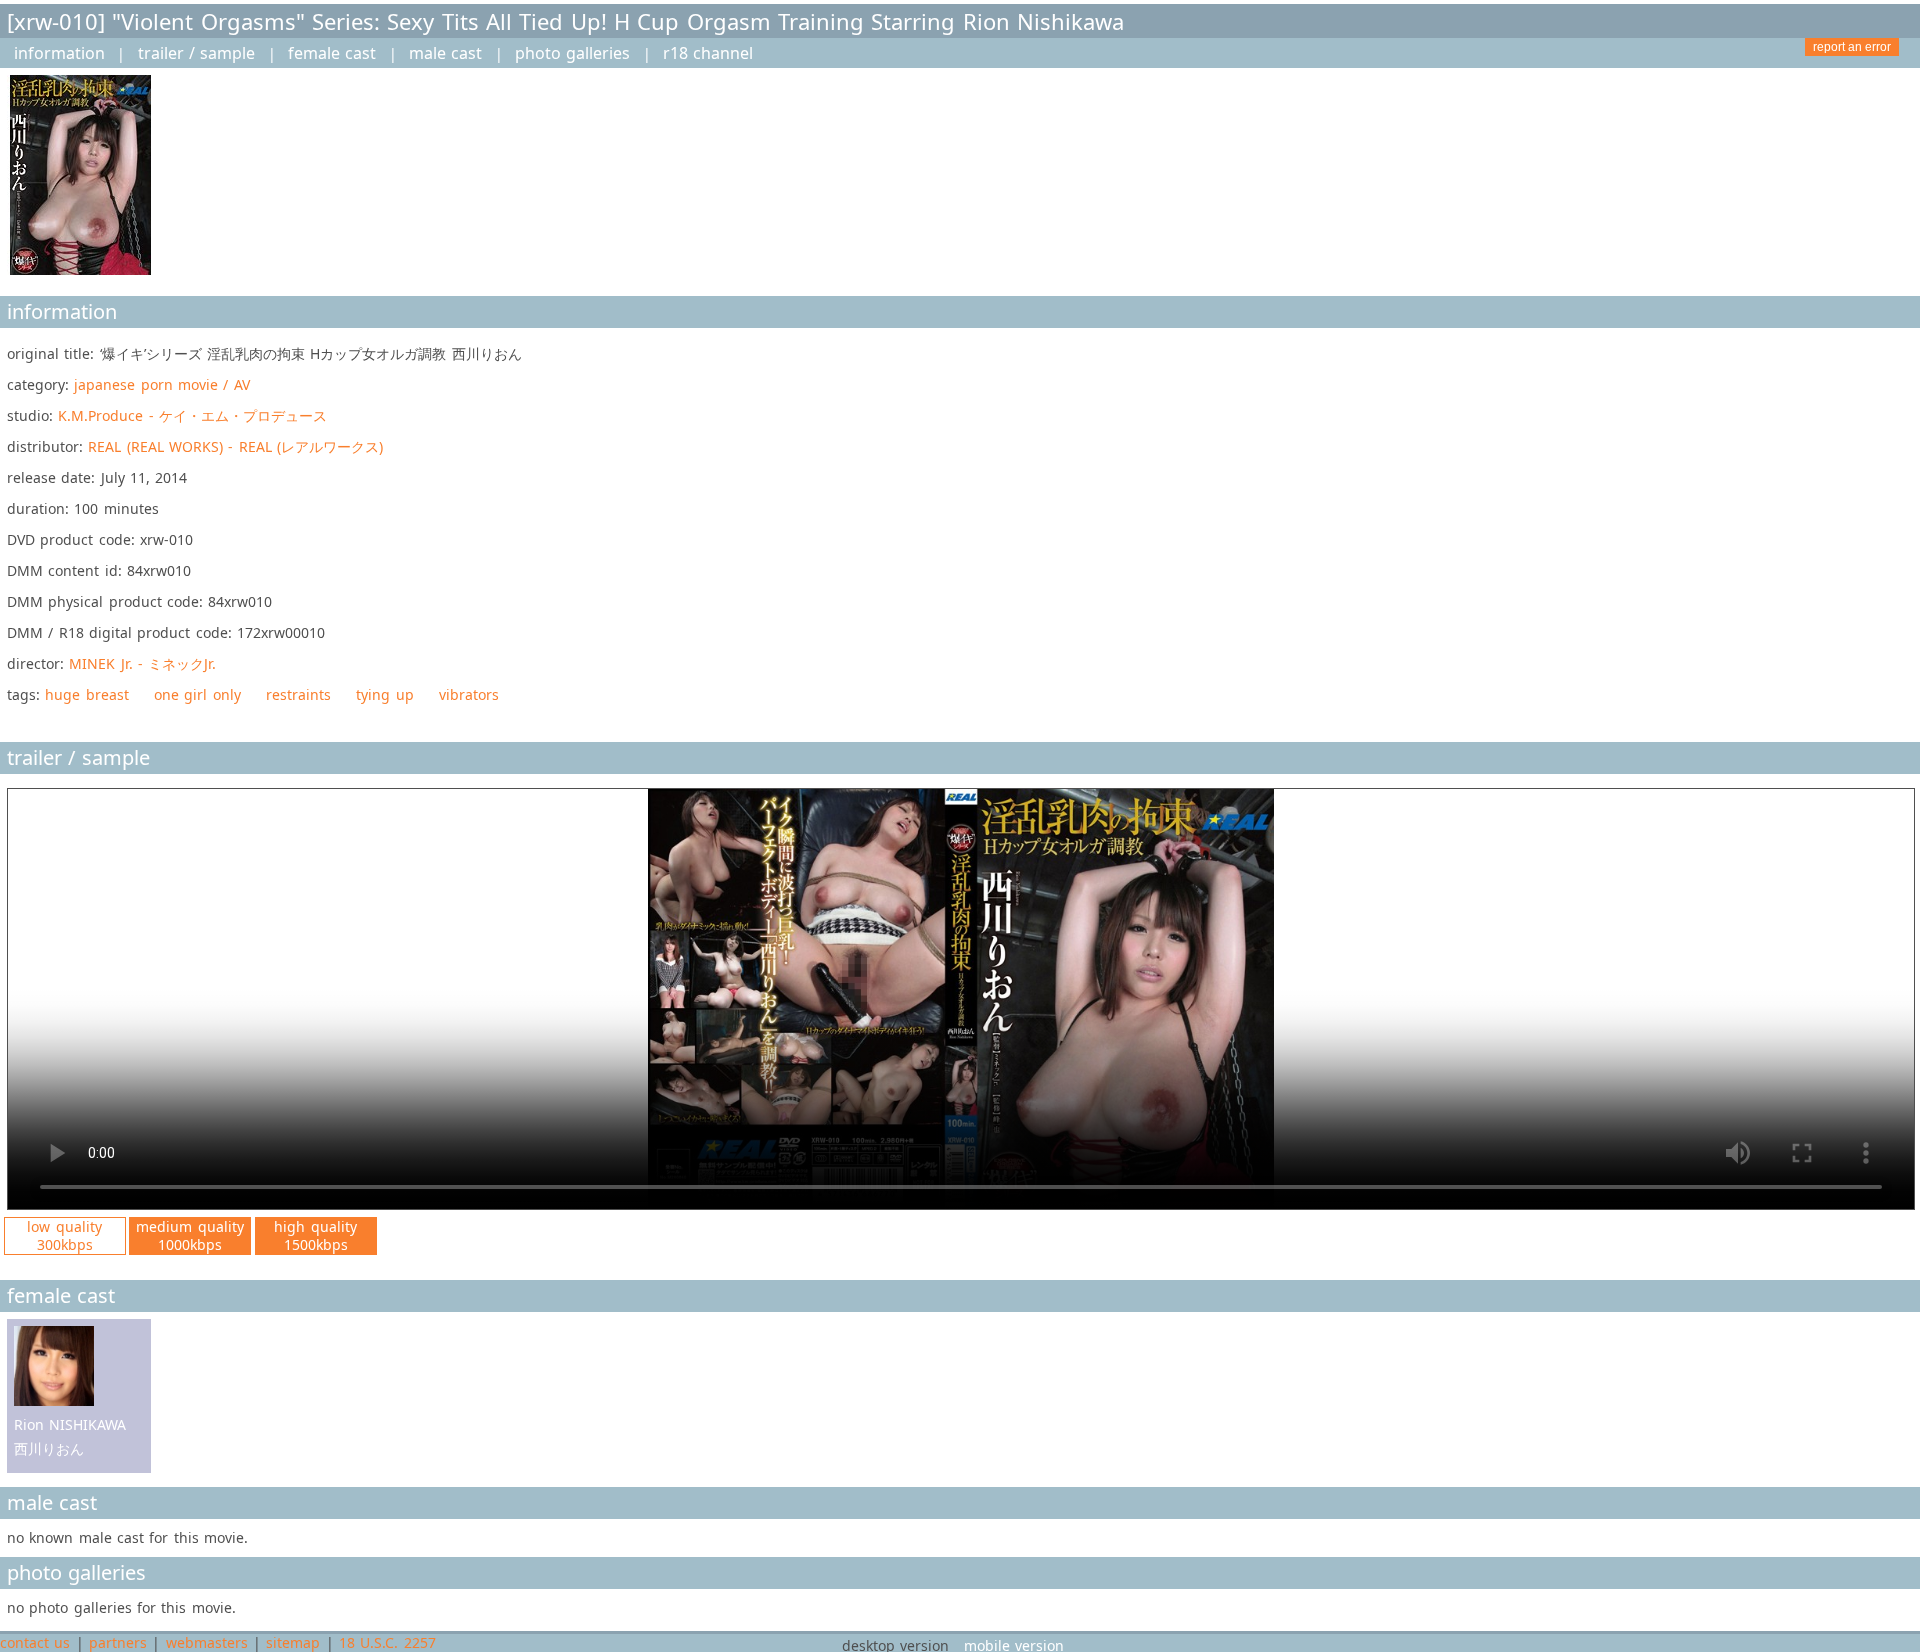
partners (118, 1642)
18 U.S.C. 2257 (387, 1642)
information (59, 53)
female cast (332, 53)
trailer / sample (197, 53)
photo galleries (572, 53)
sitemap (293, 1642)
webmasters (207, 1642)
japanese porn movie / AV (161, 384)
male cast (445, 53)
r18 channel (708, 53)
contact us (35, 1642)
